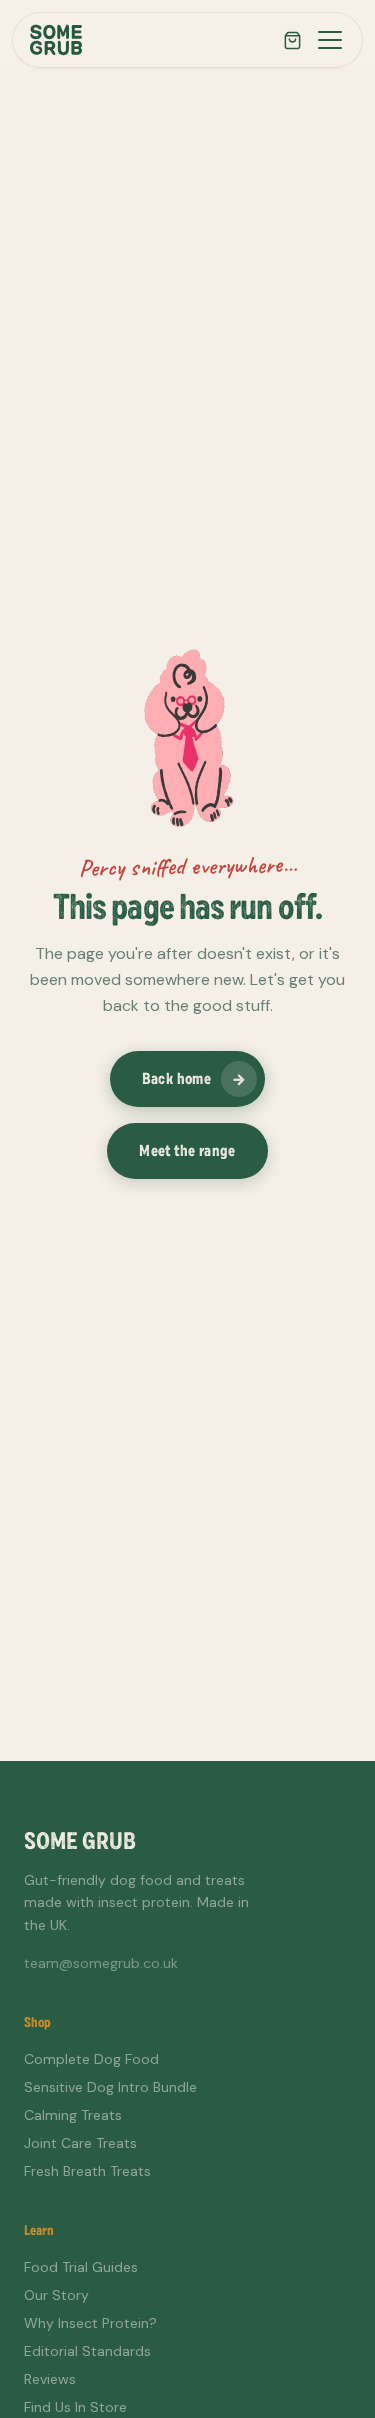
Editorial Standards (87, 2351)
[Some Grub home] (56, 40)
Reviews (50, 2379)
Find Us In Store (75, 2407)
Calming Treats (73, 2115)
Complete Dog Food (91, 2059)
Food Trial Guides (81, 2267)
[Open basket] (292, 40)
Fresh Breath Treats (87, 2171)
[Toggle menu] (330, 40)
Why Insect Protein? (90, 2323)
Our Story (56, 2295)
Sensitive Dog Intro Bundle (110, 2087)
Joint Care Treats (80, 2143)
